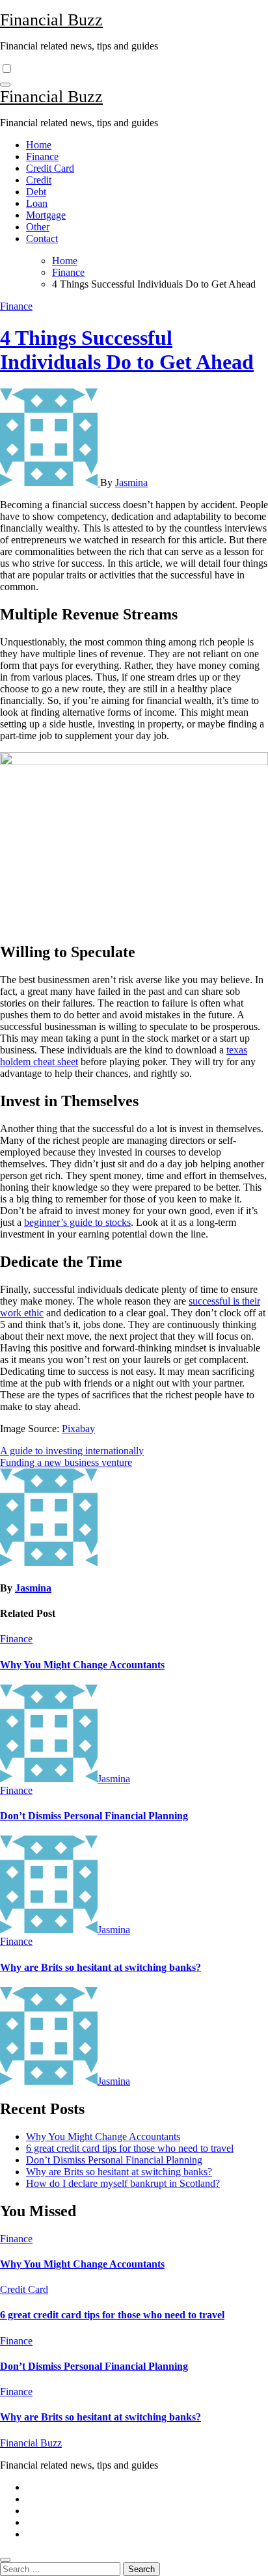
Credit (39, 180)
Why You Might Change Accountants (82, 1665)
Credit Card (50, 168)
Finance (42, 156)
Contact (42, 238)
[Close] (5, 2560)
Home (39, 145)
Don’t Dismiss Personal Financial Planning (94, 1816)
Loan (37, 203)
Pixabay (78, 1429)
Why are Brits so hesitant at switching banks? (100, 1967)
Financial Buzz (51, 20)
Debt (36, 192)
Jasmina (131, 482)
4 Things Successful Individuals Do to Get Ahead (127, 350)
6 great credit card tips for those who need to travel (130, 2148)
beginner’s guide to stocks (77, 1222)
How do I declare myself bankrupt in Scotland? (123, 2183)
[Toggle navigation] (5, 85)
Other (38, 227)
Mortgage (46, 215)
